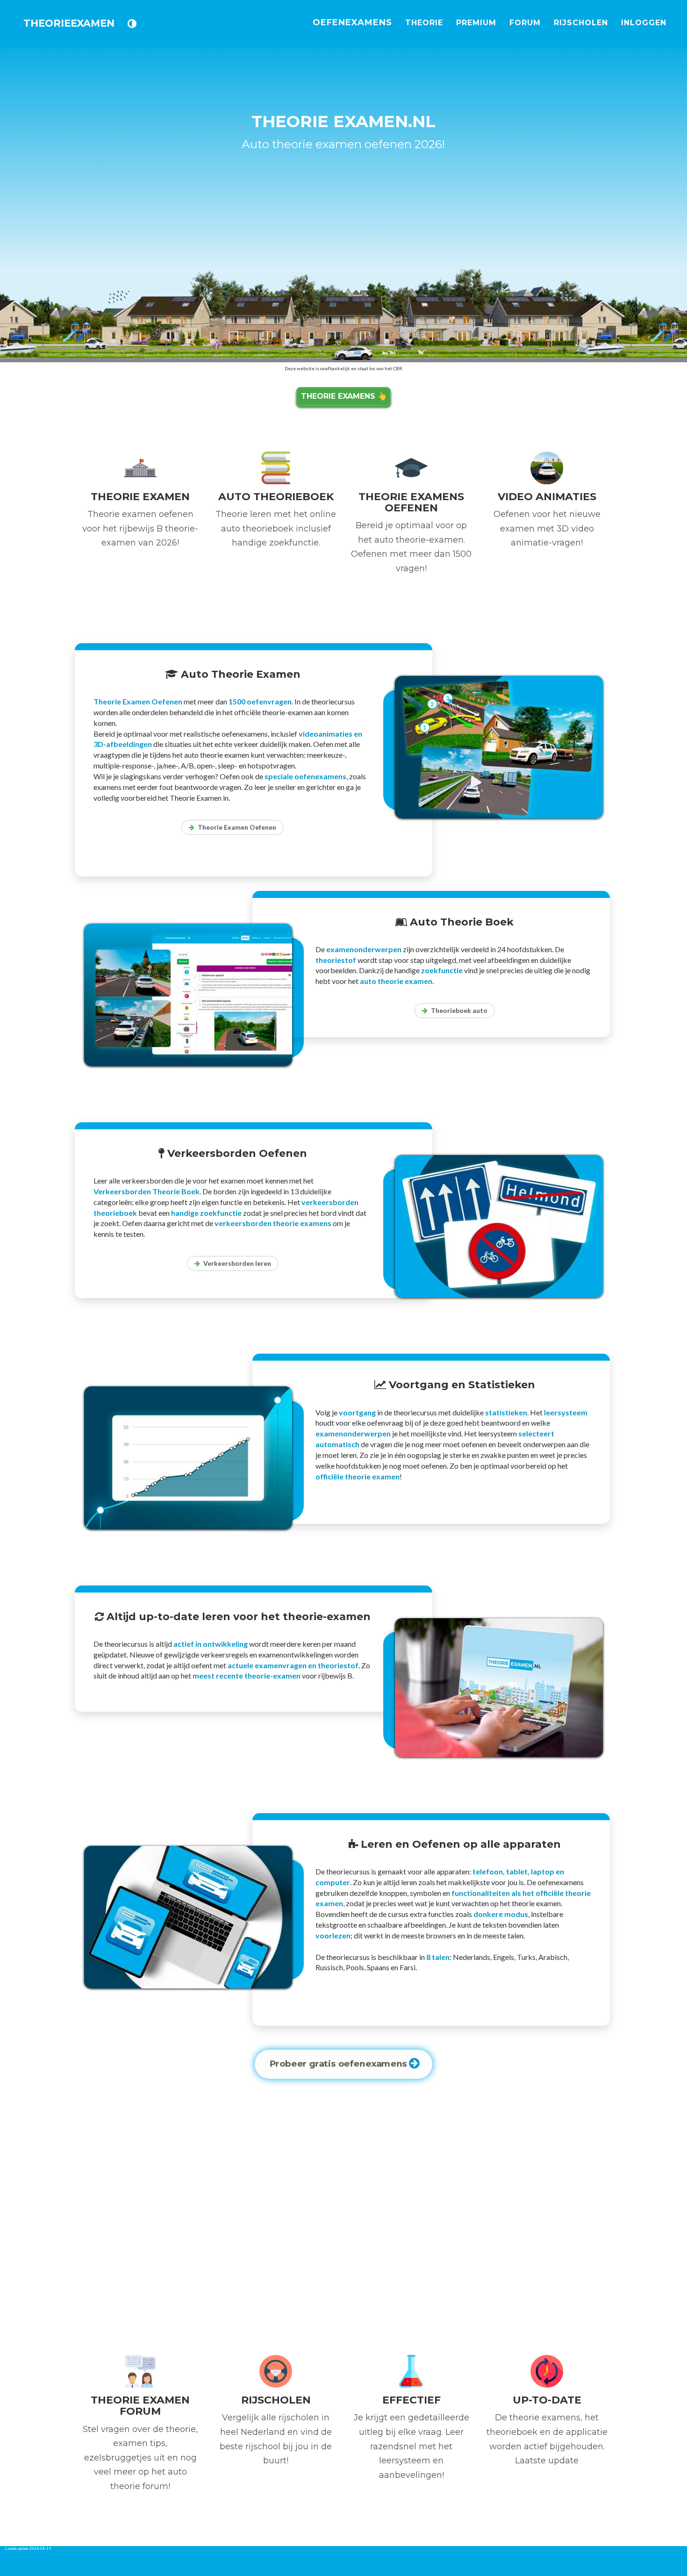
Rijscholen (581, 23)
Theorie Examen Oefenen (237, 827)
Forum (525, 23)
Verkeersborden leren (237, 1263)
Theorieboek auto (459, 1010)
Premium (476, 23)
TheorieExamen (69, 23)
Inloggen (644, 23)
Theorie (424, 23)
